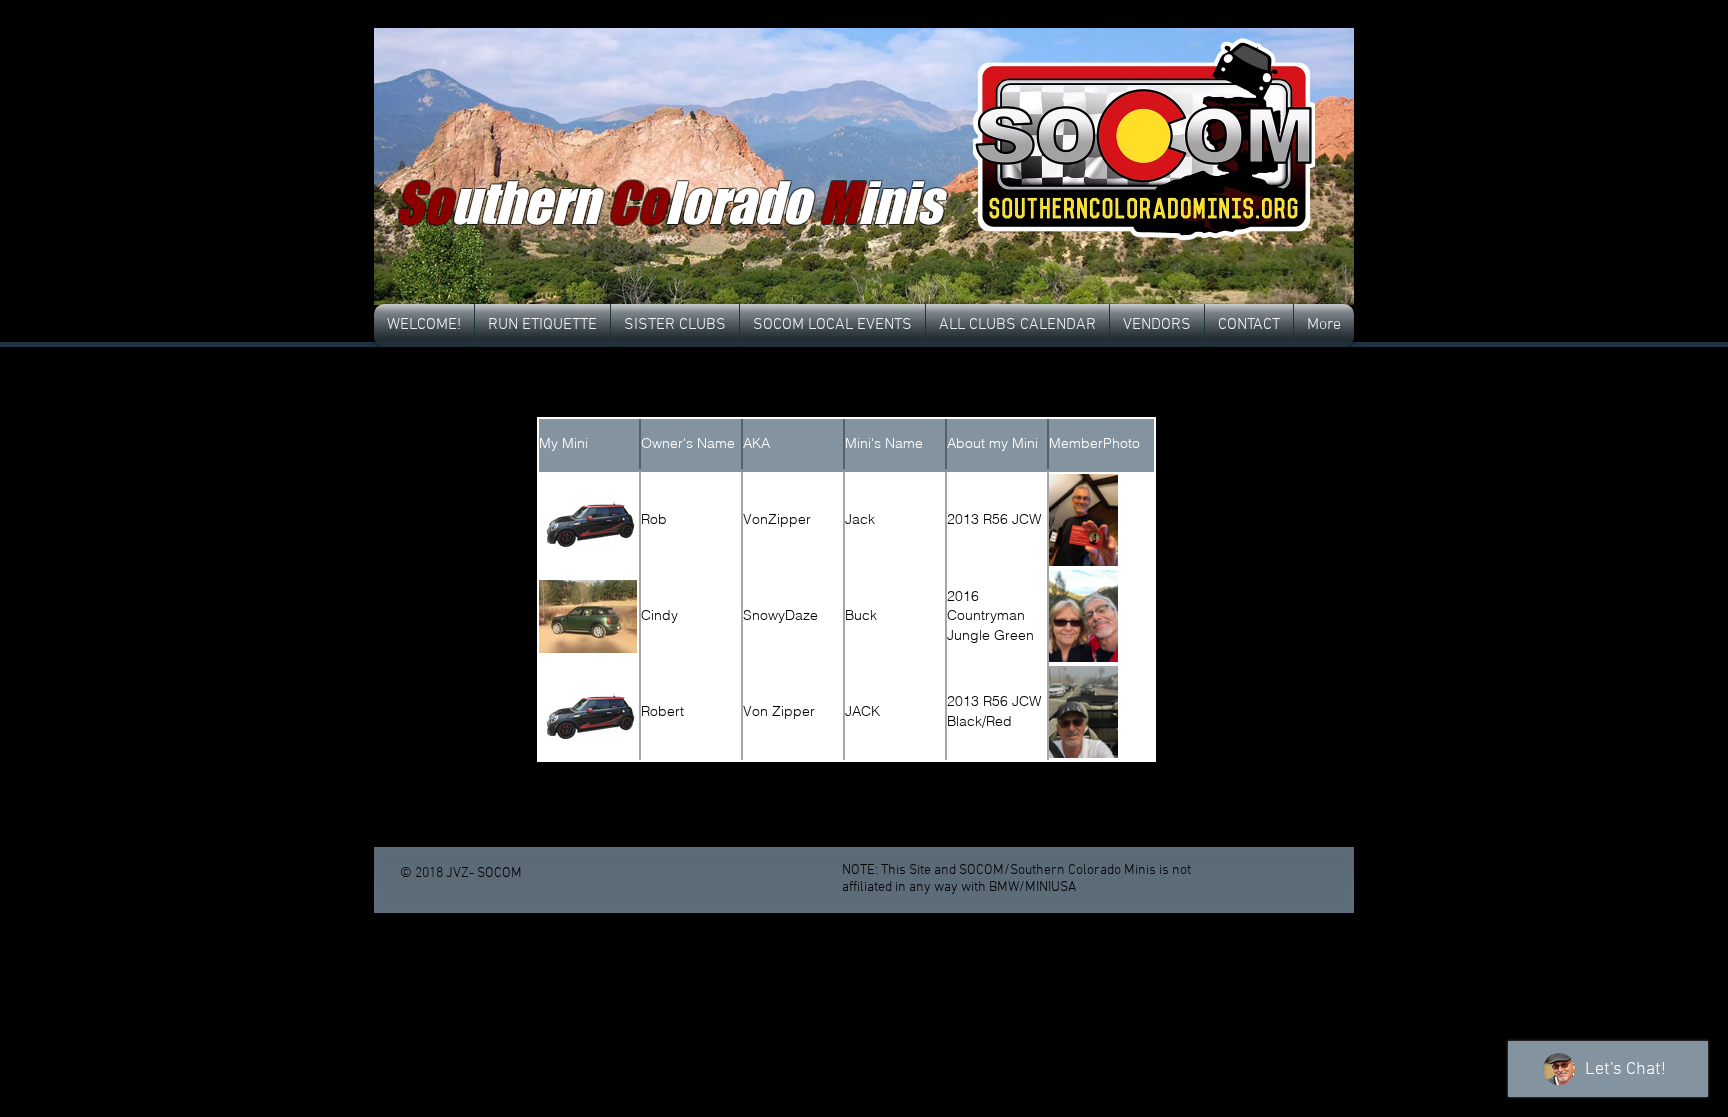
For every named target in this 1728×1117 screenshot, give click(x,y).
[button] (864, 166)
